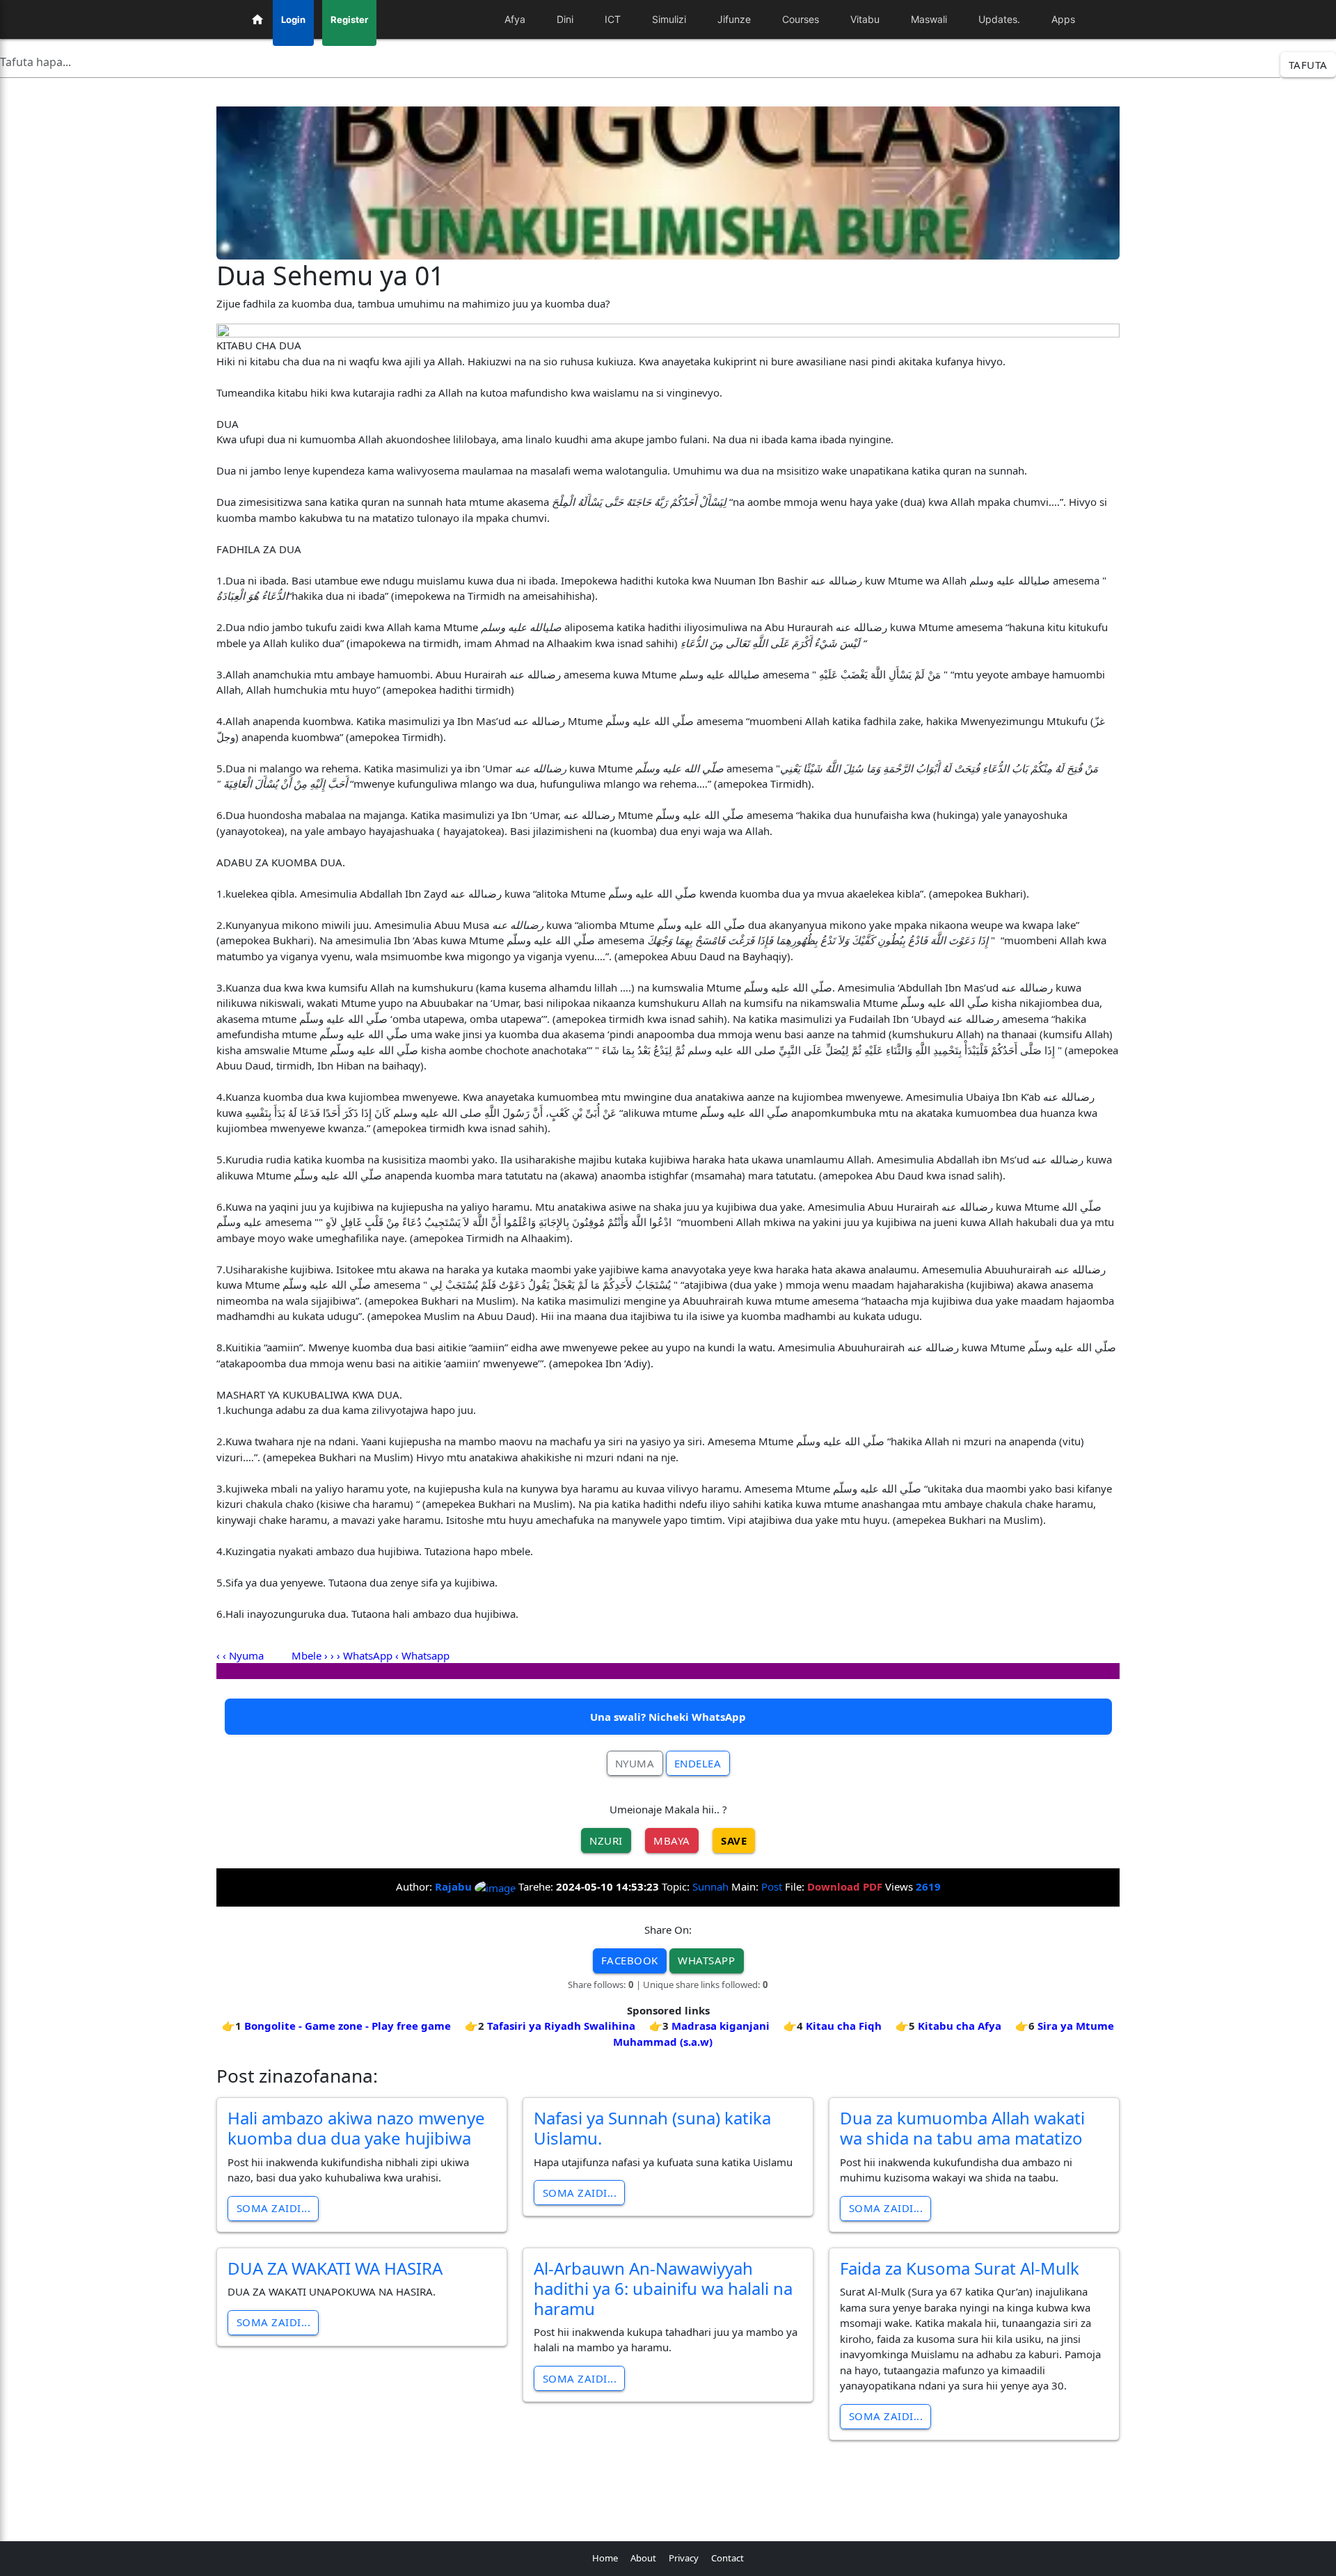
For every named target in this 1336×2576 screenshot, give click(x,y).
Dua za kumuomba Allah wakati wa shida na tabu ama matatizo (962, 2128)
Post (772, 1886)
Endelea (698, 1763)
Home (605, 2558)
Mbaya (672, 1840)
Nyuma (635, 1763)
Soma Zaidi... (274, 2208)
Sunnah (710, 1886)
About (643, 2558)
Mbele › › (313, 1655)
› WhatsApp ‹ (368, 1655)
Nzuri (606, 1840)
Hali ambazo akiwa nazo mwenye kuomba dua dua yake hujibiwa (356, 2128)
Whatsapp (426, 1655)
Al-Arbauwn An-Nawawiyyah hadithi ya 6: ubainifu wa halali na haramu (663, 2288)
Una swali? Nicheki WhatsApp (668, 1717)
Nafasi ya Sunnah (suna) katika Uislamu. (652, 2128)
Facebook (630, 1960)
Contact (727, 2558)
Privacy (684, 2558)
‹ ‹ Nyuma (241, 1655)
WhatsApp (706, 1960)
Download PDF (845, 1886)
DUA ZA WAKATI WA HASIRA (335, 2268)
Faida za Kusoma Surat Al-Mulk (960, 2268)
